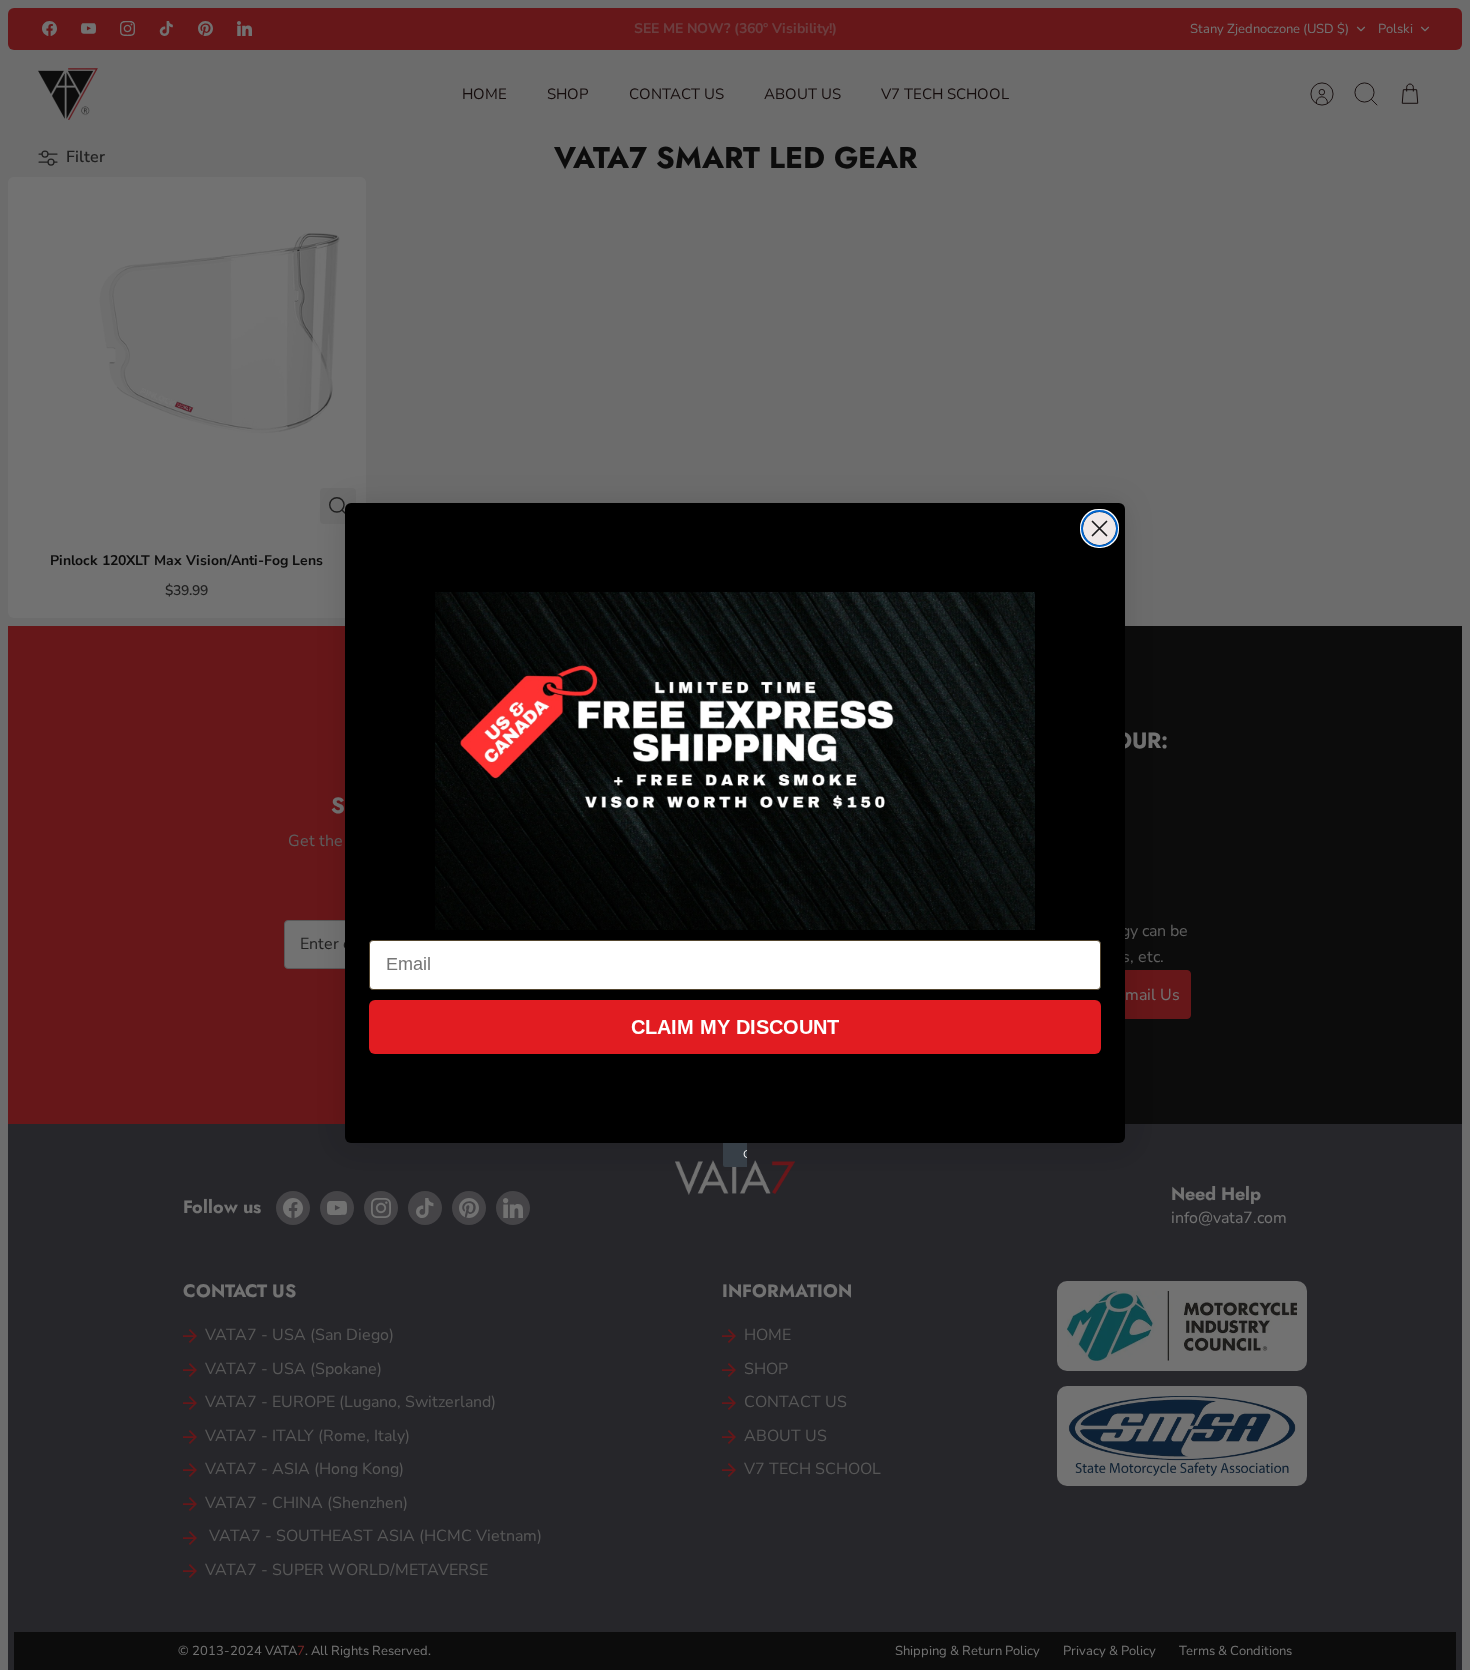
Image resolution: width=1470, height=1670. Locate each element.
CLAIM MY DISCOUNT (735, 1027)
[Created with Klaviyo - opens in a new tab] (735, 1155)
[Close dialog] (1099, 528)
